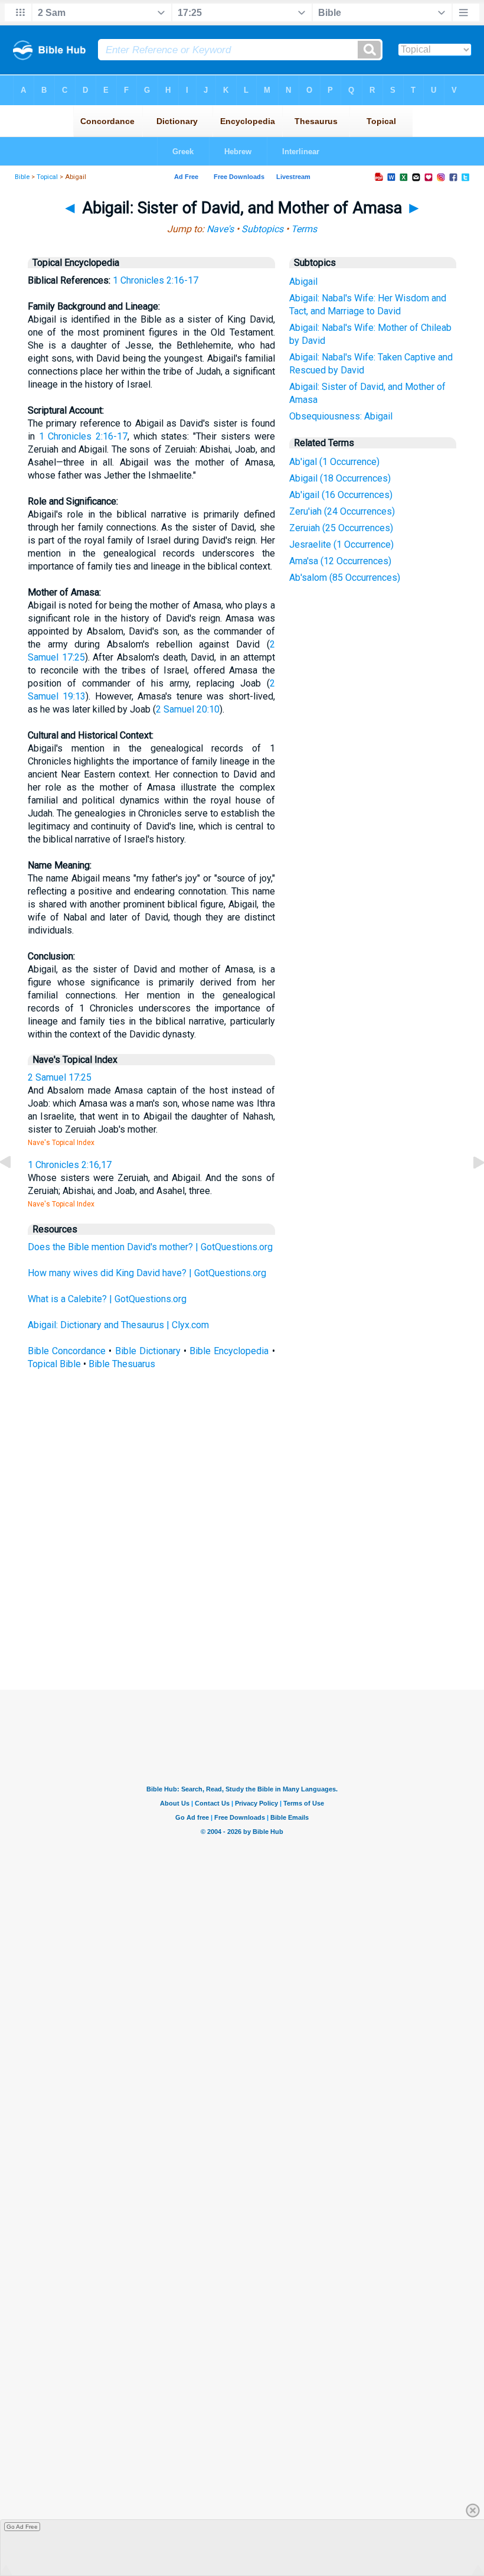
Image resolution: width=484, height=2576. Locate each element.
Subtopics (262, 229)
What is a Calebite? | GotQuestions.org (107, 1299)
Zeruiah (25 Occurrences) (341, 528)
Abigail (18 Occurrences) (340, 478)
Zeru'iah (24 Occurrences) (342, 511)
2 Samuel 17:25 (60, 1077)
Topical (47, 177)
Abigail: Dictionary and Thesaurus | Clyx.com (118, 1325)
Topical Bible (54, 1364)
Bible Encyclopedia (229, 1351)
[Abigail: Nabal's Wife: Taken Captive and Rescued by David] (15, 1189)
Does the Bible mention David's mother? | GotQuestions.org (150, 1247)
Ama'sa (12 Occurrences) (340, 561)
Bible (22, 177)
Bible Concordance (67, 1351)
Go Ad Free (22, 2527)
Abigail (303, 282)
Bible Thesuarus (122, 1364)
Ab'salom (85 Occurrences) (345, 578)
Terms (304, 229)
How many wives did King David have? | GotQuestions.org (147, 1273)
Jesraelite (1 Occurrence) (341, 544)
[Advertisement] (253, 1603)
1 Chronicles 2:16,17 (70, 1165)
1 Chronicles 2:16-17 (156, 280)
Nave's (220, 229)
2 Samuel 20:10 (188, 709)
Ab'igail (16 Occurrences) (341, 495)
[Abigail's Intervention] (469, 1189)
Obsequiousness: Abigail (341, 416)
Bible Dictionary (148, 1351)
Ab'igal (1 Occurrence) (334, 462)
